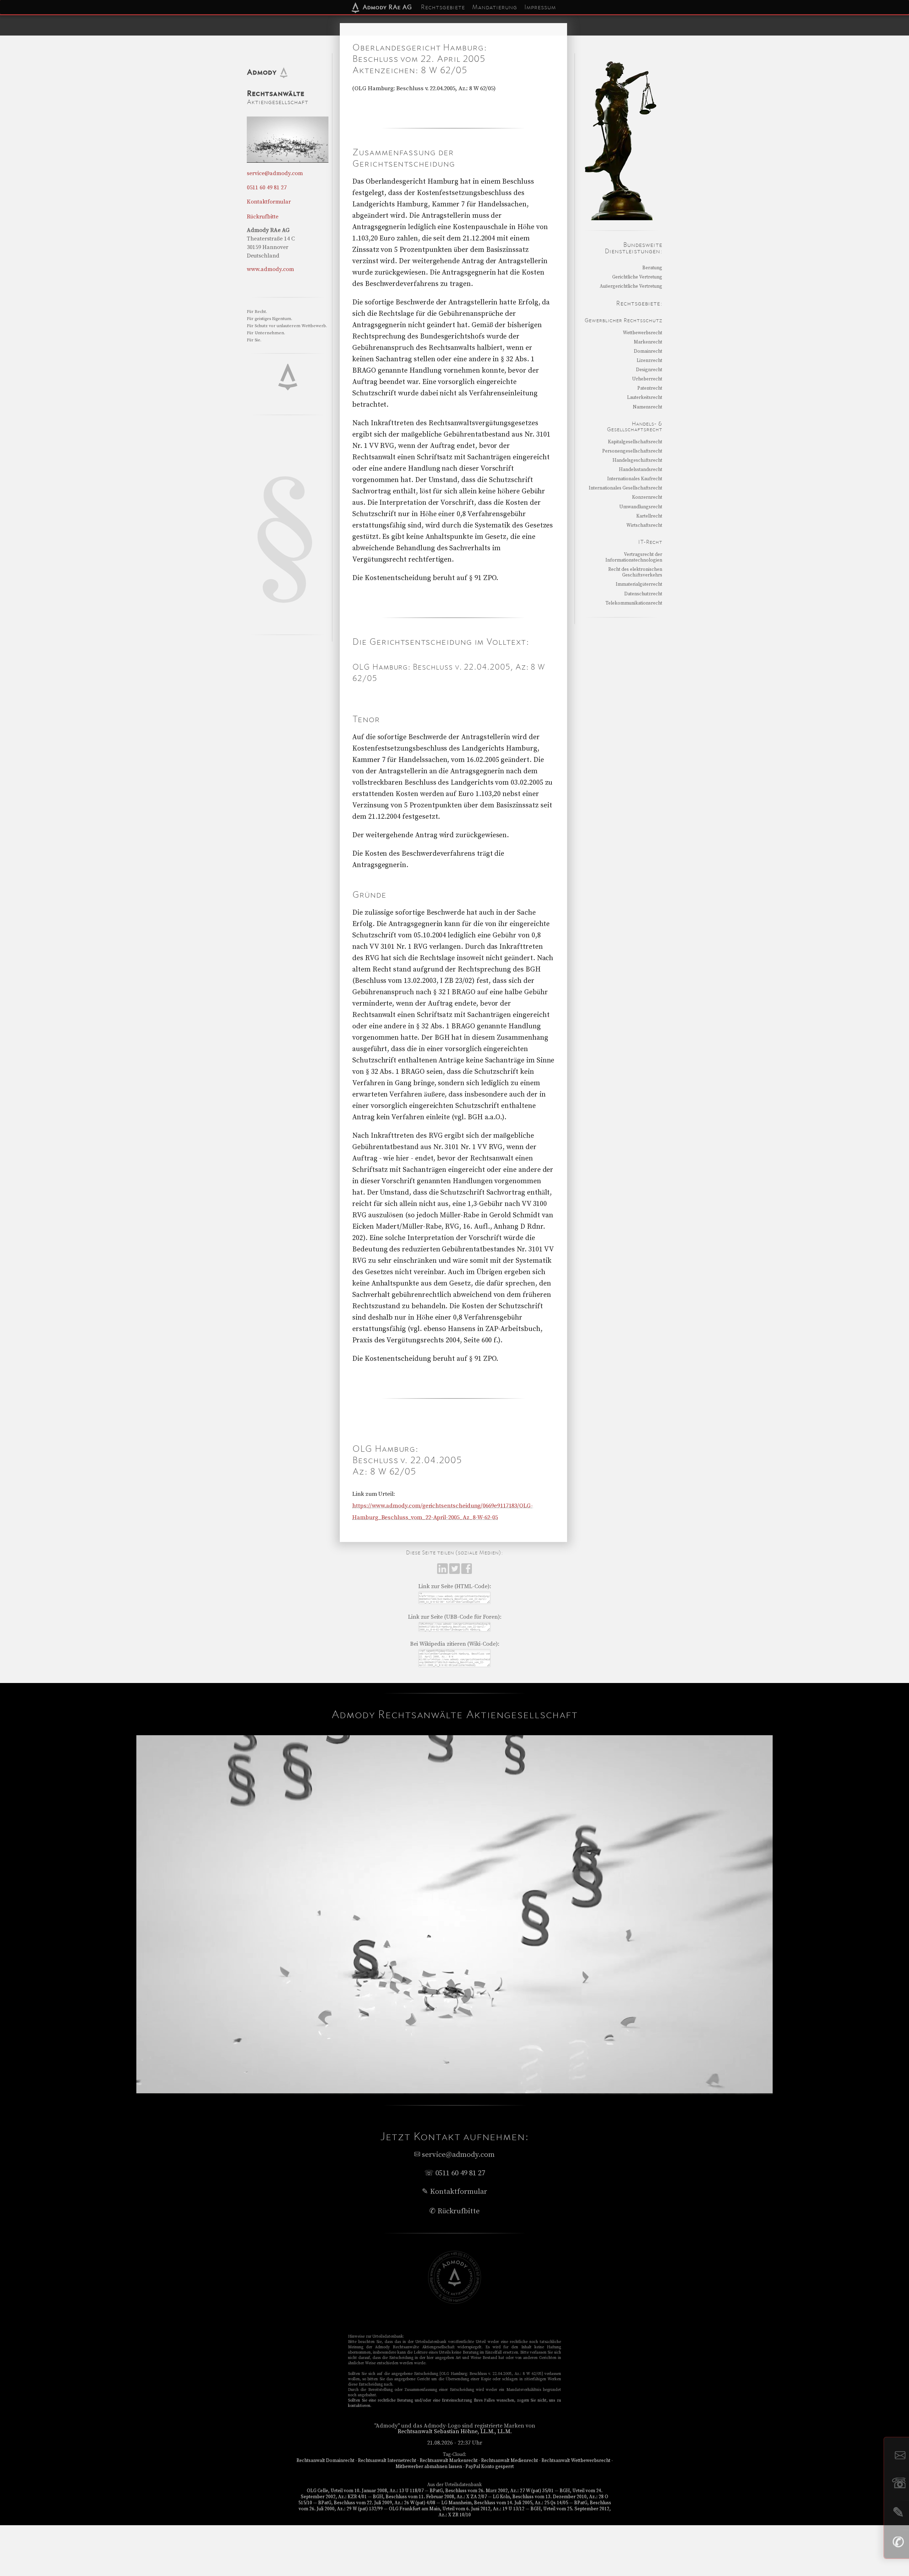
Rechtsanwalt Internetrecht (387, 2461)
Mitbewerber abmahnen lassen (429, 2467)
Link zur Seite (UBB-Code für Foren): (455, 1617)
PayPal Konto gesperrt (490, 2467)
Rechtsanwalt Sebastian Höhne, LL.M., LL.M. (455, 2431)
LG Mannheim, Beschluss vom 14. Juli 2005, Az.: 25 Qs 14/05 (505, 2503)
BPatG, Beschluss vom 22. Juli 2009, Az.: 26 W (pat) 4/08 (377, 2503)
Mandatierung (494, 7)
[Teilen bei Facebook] (467, 1572)
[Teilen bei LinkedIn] (443, 1572)
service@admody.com (275, 173)
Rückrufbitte (263, 217)
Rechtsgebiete (443, 7)
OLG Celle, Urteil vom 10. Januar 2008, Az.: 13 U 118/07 (365, 2491)
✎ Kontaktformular (454, 2192)
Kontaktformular (269, 202)
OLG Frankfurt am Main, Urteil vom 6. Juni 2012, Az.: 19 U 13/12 (457, 2509)
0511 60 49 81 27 (267, 188)
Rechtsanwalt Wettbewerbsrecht (576, 2461)
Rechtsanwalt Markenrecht (449, 2461)
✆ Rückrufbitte (454, 2211)
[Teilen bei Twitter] (455, 1572)
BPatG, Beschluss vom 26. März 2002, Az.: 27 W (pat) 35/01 (492, 2491)
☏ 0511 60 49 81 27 (455, 2173)
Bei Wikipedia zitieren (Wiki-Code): (455, 1644)
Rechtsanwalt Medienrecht (510, 2461)
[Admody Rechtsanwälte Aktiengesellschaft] (454, 2302)
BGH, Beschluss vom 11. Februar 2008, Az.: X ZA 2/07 (430, 2497)
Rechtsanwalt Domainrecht (325, 2461)
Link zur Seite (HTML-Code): (455, 1586)
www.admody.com (270, 269)
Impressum (540, 7)
